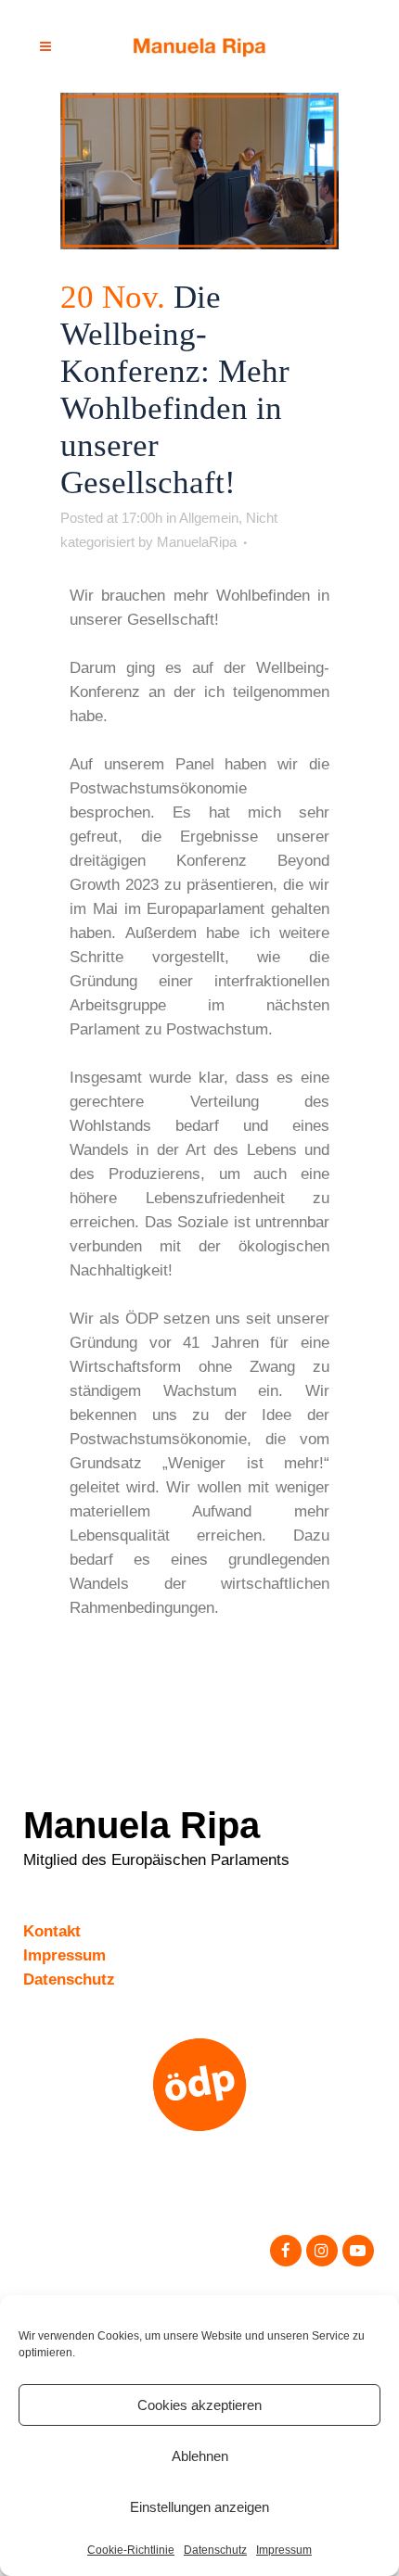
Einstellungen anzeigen (199, 2507)
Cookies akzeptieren (199, 2405)
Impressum (284, 2550)
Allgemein (209, 518)
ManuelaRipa (197, 542)
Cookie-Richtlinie (131, 2550)
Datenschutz (215, 2550)
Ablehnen (200, 2456)
